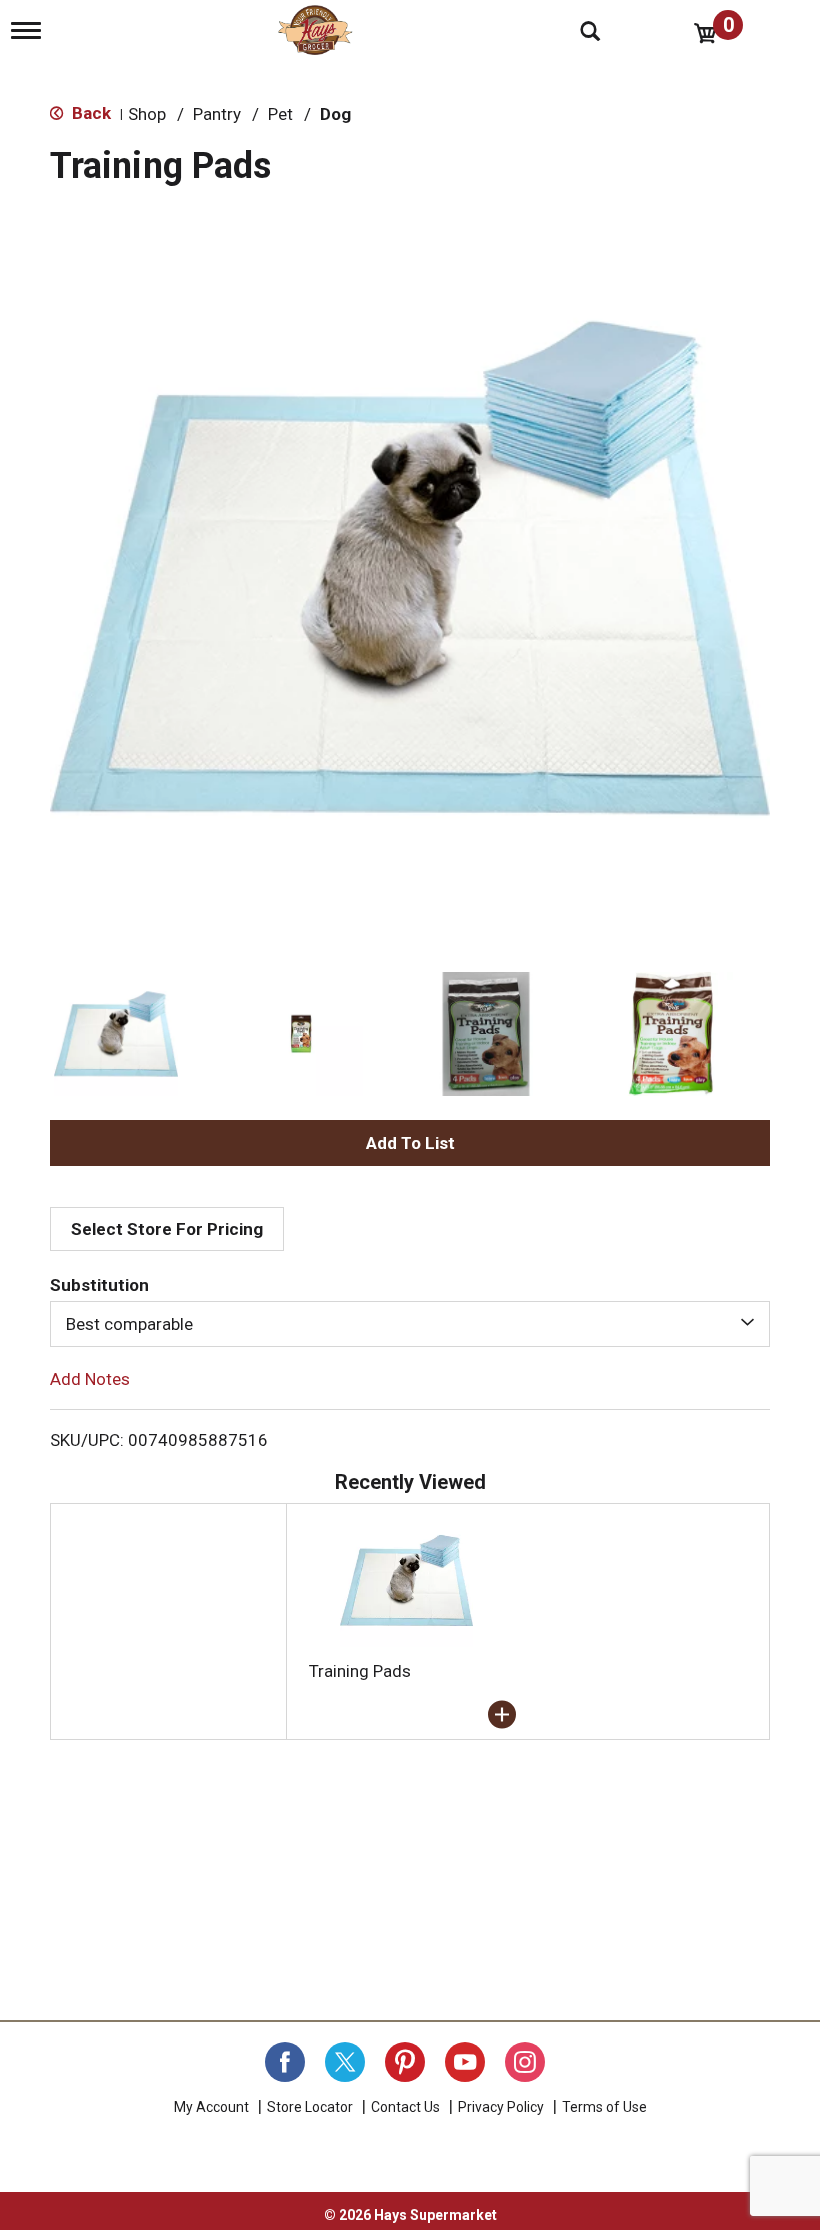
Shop (147, 114)
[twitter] (345, 2062)
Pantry (217, 114)
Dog (335, 114)
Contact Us (405, 2107)
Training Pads (360, 1671)
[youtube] (465, 2062)
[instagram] (525, 2062)
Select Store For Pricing (167, 1229)
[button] (116, 1034)
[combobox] (410, 1324)
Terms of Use (604, 2107)
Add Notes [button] (90, 1379)
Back (89, 113)
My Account (211, 2107)
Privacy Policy (501, 2107)
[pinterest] (405, 2062)
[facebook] (285, 2062)
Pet (280, 114)
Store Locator (310, 2107)
